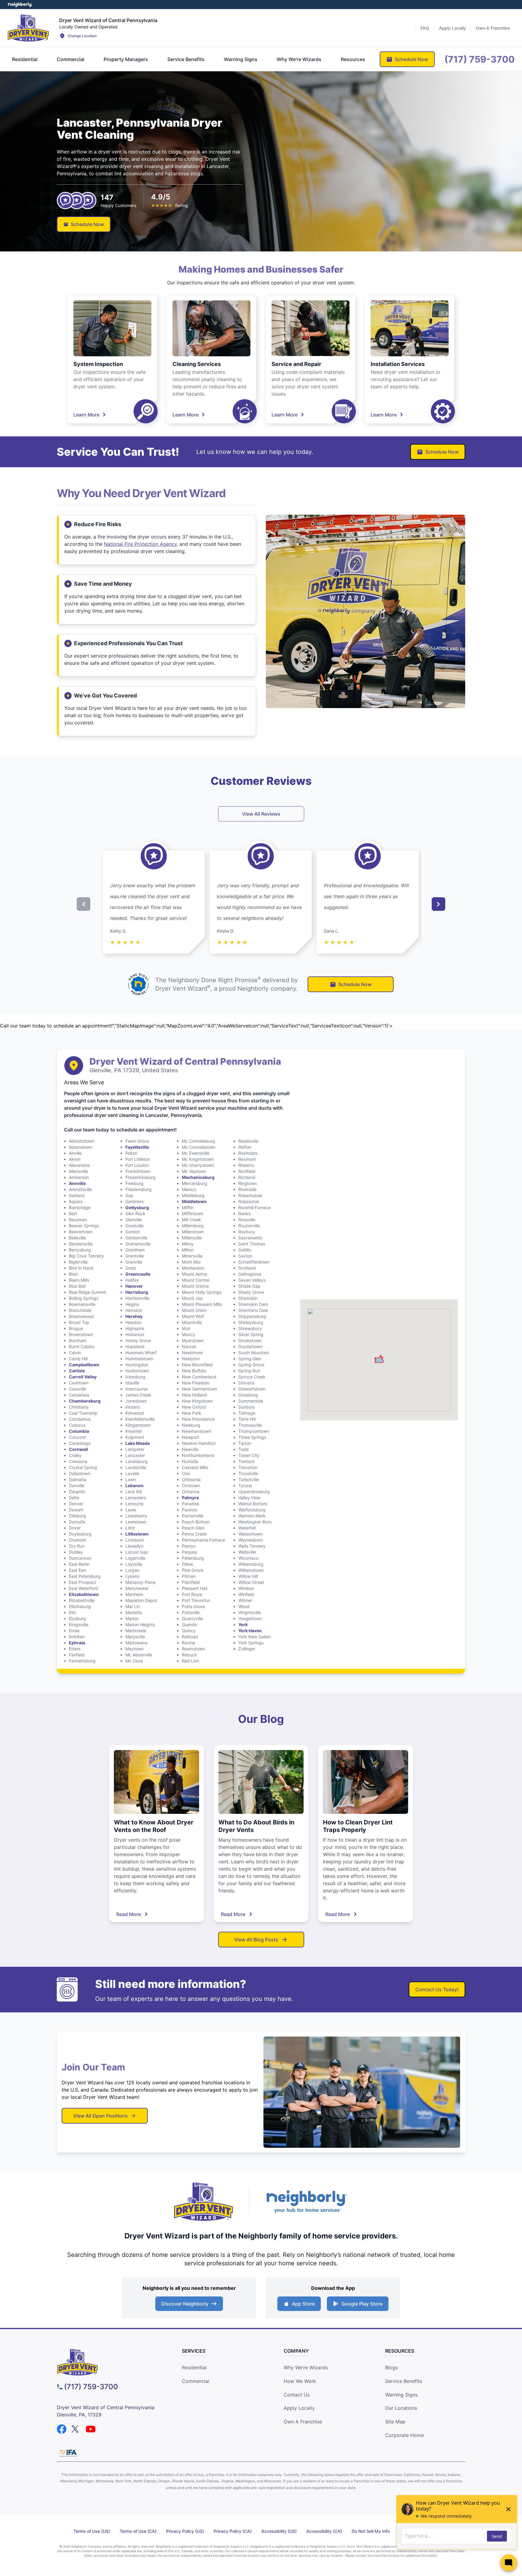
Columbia (79, 1431)
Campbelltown (84, 1365)
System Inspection (98, 364)
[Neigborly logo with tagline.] (306, 2201)
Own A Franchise (303, 2422)
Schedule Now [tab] (411, 59)
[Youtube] (91, 2429)
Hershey (134, 1316)
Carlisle (77, 1371)
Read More (129, 1914)
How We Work (300, 2381)
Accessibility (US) (279, 2531)
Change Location (82, 36)
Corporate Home (404, 2435)
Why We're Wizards (306, 2367)
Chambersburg (85, 1401)
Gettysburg (137, 1207)
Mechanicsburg (198, 1177)
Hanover (134, 1286)
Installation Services (398, 364)
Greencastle (138, 1274)
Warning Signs (401, 2395)
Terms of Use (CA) (138, 2531)
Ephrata (77, 1643)
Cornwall (78, 1449)
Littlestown (137, 1534)
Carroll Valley (83, 1377)
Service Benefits (404, 2381)
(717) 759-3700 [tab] (480, 59)
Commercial (196, 2381)
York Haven (250, 1631)
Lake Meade (138, 1443)
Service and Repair (296, 364)
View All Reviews (261, 814)
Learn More (86, 415)
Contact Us (297, 2395)
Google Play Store (362, 2304)
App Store (303, 2304)
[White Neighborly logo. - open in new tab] (20, 5)
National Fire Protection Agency (140, 544)
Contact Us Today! (437, 1989)
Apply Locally (299, 2408)
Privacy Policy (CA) (233, 2531)
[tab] (25, 59)
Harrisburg (137, 1292)
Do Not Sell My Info (371, 2531)
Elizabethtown (84, 1594)
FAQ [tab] (425, 28)
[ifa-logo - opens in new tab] (68, 2453)
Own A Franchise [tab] (493, 28)
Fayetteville (137, 1147)
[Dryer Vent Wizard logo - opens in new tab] (204, 2202)
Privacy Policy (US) (185, 2531)
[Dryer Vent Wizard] (28, 28)
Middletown (194, 1201)
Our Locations (401, 2408)
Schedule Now (87, 224)
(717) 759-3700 (91, 2387)
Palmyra (190, 1498)
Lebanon (134, 1485)
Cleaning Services (197, 364)
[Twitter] (76, 2429)
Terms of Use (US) (92, 2531)
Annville (77, 1183)
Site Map (395, 2422)
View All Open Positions (100, 2116)
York (243, 1625)
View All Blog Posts (256, 1940)
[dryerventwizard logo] (109, 2362)
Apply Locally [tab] (452, 28)
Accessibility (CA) (324, 2531)
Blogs (391, 2367)
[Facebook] (62, 2429)
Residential (194, 2367)
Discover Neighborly (185, 2304)
